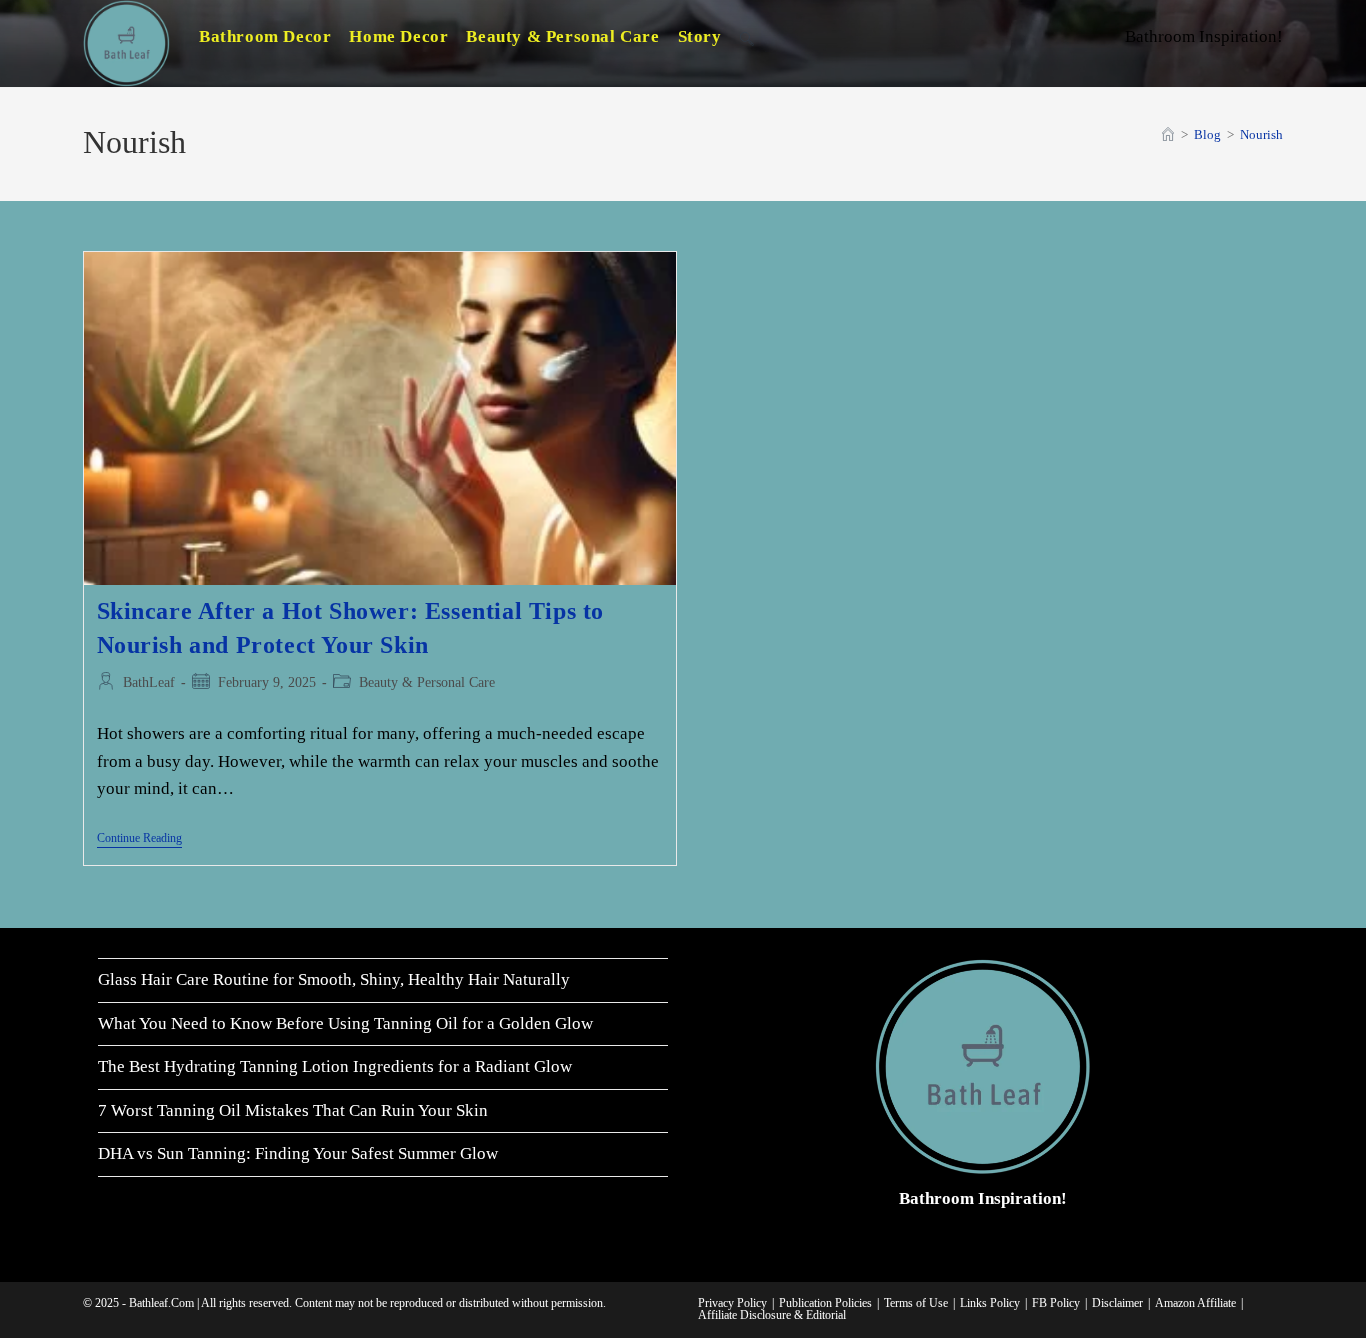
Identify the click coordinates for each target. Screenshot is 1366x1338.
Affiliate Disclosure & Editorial (772, 1315)
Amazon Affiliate (1195, 1303)
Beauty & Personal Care (427, 682)
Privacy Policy (732, 1303)
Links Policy (990, 1303)
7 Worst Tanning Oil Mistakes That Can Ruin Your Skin (293, 1110)
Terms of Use (916, 1303)
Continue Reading (139, 839)
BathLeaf (149, 682)
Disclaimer (1117, 1303)
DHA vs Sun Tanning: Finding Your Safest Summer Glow (298, 1153)
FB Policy (1056, 1303)
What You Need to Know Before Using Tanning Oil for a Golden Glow (345, 1023)
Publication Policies (825, 1303)
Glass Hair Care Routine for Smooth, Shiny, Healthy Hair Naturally (334, 979)
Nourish (1261, 134)
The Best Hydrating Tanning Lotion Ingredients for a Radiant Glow (335, 1066)
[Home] (1168, 134)
